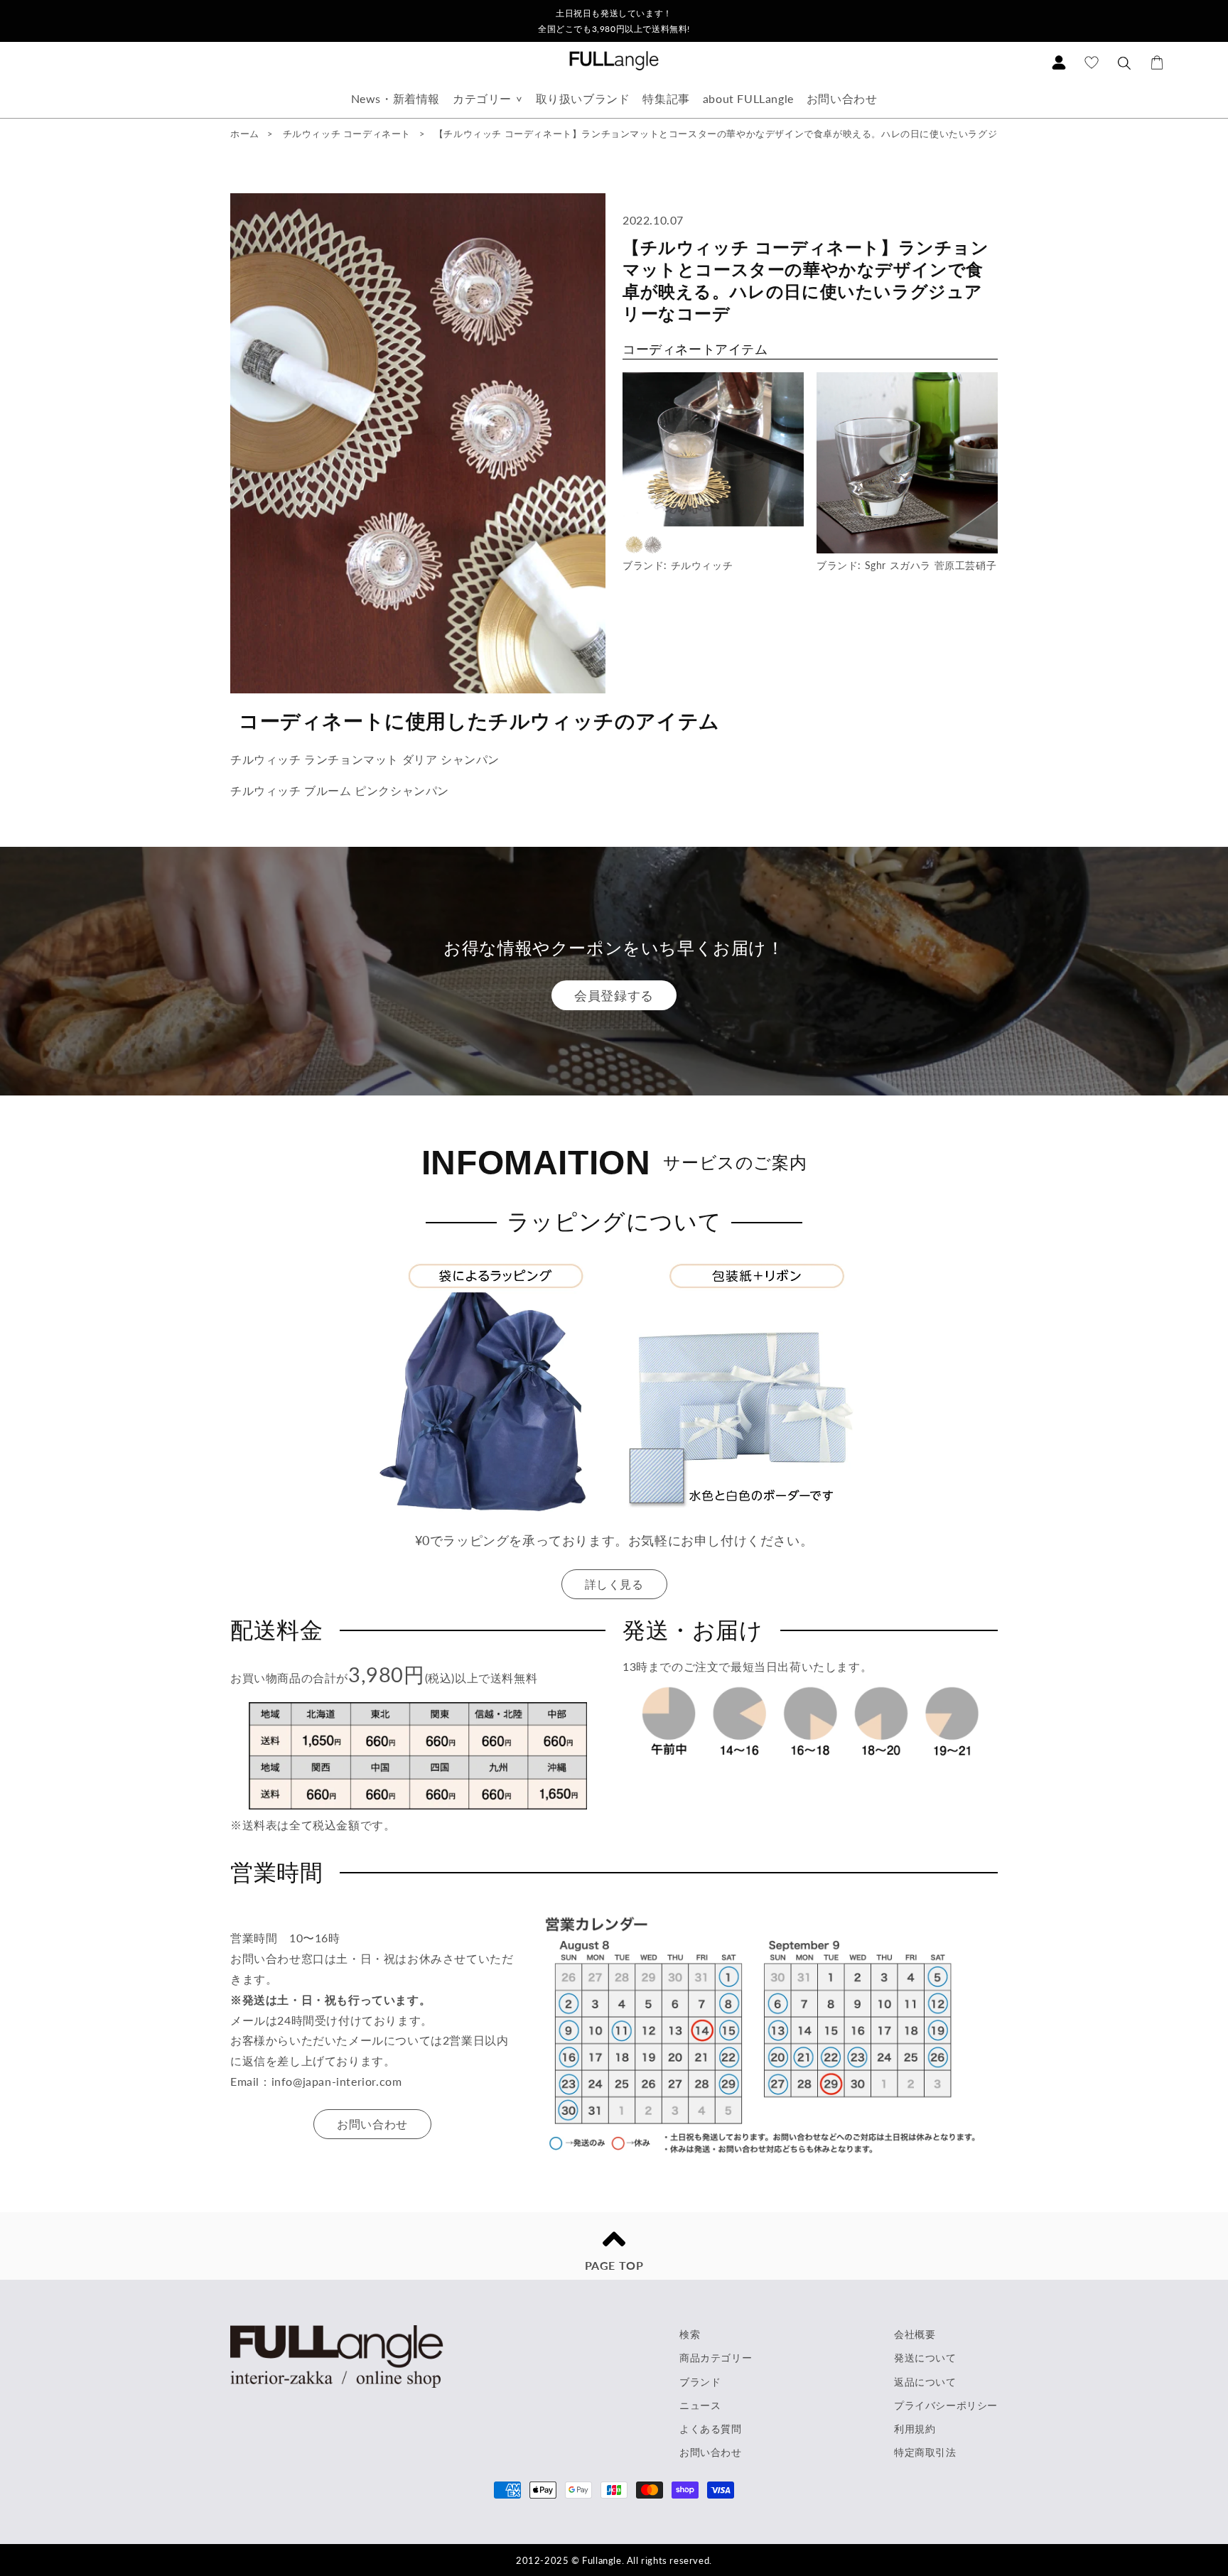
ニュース (700, 2405)
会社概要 (915, 2334)
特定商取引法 (925, 2452)
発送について (925, 2358)
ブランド (700, 2382)
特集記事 (666, 98)
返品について (925, 2382)
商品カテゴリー (716, 2358)
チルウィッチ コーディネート (347, 134)
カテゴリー (482, 98)
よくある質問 (711, 2429)
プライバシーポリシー (946, 2405)
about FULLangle (748, 98)
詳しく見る (614, 1584)
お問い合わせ (842, 98)
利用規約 (915, 2429)
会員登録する (614, 995)
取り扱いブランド (583, 98)
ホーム (245, 134)
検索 (690, 2334)
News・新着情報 (395, 98)
